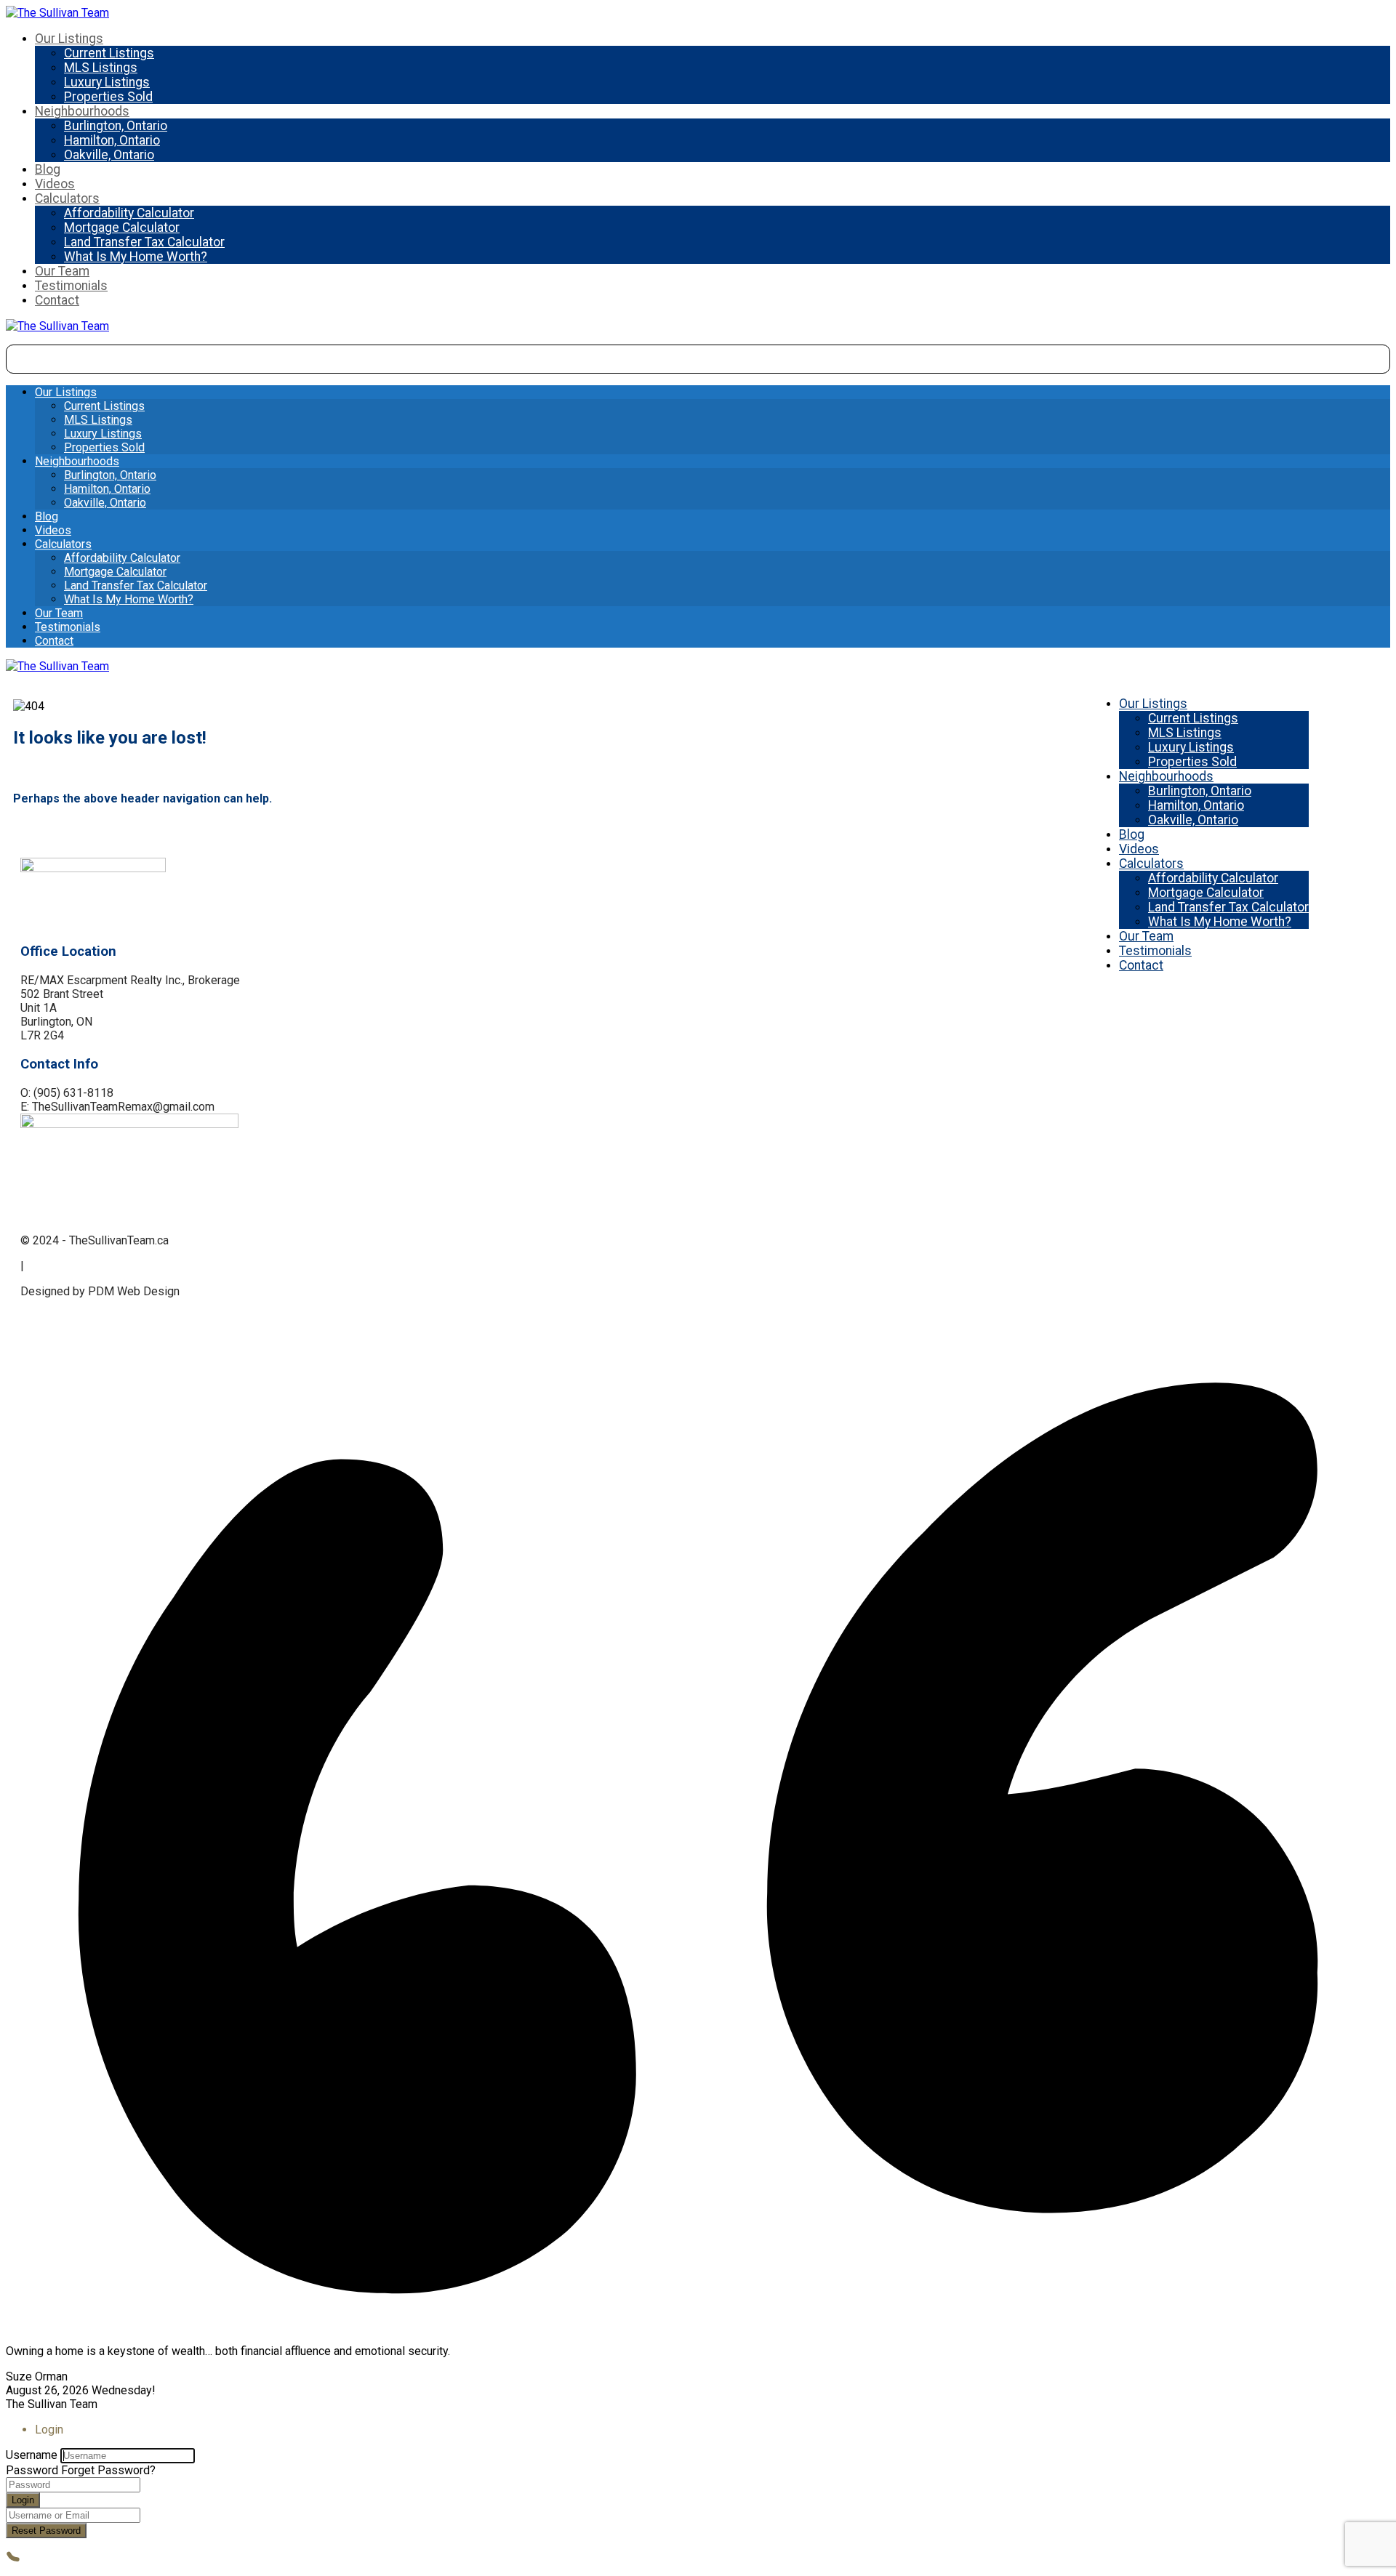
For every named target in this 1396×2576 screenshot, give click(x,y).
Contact (57, 300)
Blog (48, 169)
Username (32, 2455)
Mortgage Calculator (122, 228)
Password (32, 2470)
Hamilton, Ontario (112, 140)
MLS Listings (101, 68)
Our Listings (69, 39)
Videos (55, 184)
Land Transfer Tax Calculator (144, 242)
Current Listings (109, 53)
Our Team (62, 271)
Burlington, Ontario (116, 126)
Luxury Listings (107, 82)
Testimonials (71, 286)
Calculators (67, 198)
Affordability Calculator (129, 213)
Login (23, 2500)
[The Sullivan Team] (57, 13)
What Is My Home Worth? (136, 257)
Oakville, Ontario (109, 155)
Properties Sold (108, 97)
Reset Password (46, 2531)
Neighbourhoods (82, 111)
